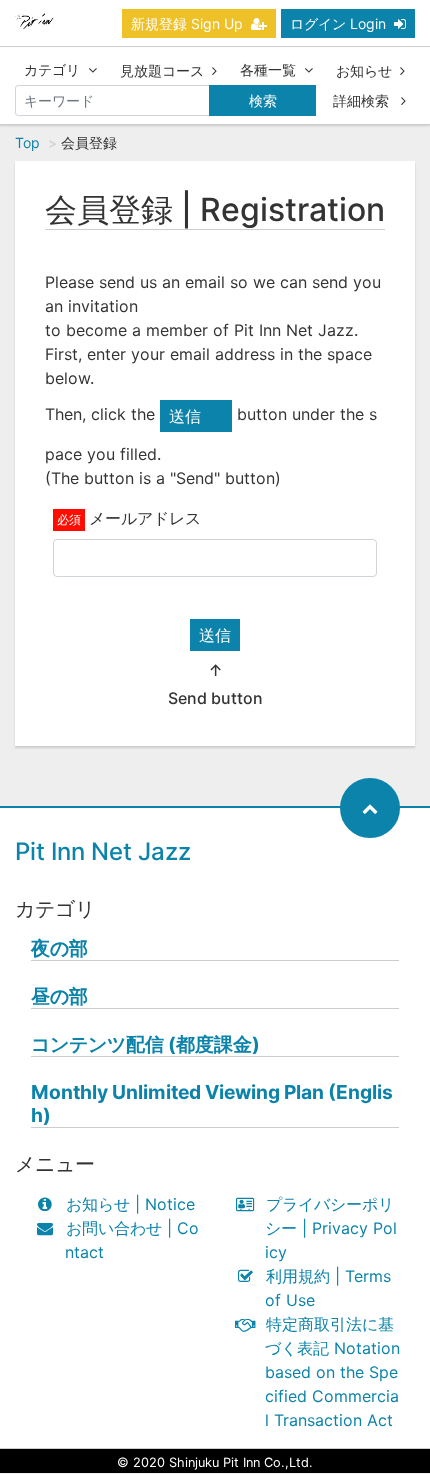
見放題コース (162, 70)
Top (27, 142)
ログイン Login (338, 23)
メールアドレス (145, 518)
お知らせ (364, 70)
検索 (263, 100)
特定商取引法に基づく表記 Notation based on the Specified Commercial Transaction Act (332, 1372)
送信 (215, 635)
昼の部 (59, 996)
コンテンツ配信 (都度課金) (145, 1044)
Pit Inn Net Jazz (103, 851)
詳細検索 (363, 100)
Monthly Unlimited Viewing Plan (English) (212, 1104)
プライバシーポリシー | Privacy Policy (331, 1228)
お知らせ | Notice (130, 1204)
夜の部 (59, 948)
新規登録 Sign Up (187, 23)
